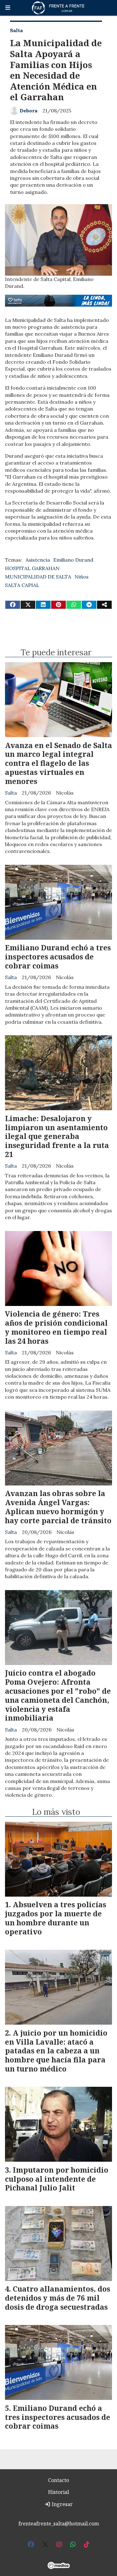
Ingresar (62, 2504)
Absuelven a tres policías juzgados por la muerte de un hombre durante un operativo (56, 1918)
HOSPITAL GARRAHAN (32, 568)
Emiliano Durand (73, 560)
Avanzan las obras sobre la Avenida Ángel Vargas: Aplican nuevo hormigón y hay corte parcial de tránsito (58, 1507)
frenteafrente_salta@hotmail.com (59, 2524)
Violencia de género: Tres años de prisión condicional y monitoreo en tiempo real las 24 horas (56, 1327)
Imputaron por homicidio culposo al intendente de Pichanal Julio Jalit (57, 2179)
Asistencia (38, 560)
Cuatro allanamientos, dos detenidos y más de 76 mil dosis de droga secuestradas (58, 2298)
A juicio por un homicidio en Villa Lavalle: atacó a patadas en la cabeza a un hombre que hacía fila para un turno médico (56, 2051)
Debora (29, 111)
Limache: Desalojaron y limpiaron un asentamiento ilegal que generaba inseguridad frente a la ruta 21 (57, 1136)
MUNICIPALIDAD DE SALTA (38, 577)
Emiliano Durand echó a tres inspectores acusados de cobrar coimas (58, 957)
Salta (16, 30)
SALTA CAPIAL (22, 585)
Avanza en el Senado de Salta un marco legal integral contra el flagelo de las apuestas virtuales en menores (58, 763)
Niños (82, 577)
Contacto (58, 2480)
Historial (58, 2492)
